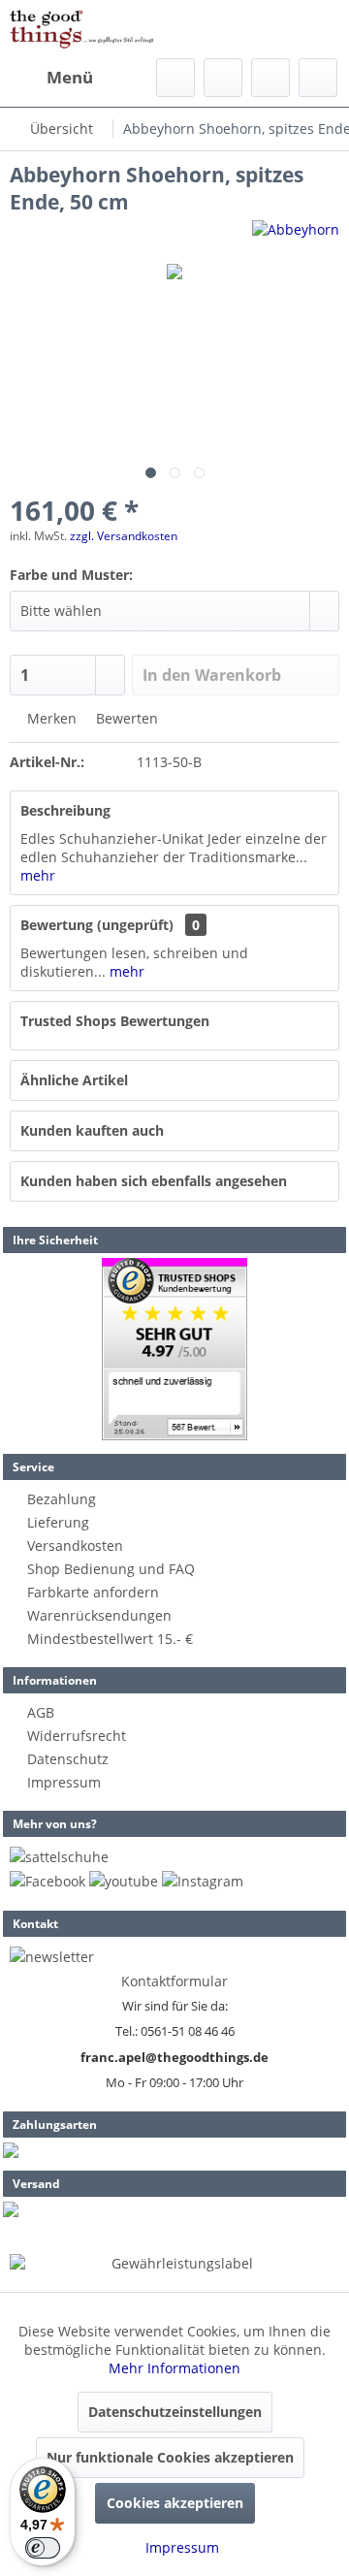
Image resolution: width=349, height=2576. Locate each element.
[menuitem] (51, 78)
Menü (70, 77)
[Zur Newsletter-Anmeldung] (52, 1957)
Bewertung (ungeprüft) (97, 925)
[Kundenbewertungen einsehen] (174, 1349)
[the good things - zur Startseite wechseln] (82, 29)
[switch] (43, 2548)
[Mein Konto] (270, 78)
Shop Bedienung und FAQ (111, 1569)
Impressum (64, 1782)
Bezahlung (62, 1499)
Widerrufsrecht (77, 1736)
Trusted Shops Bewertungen (115, 1021)
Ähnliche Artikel (74, 1080)
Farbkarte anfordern (93, 1592)
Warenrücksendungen (99, 1615)
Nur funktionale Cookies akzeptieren (170, 2457)
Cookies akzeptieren (175, 2503)
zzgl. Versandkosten (124, 536)
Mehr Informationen (174, 2368)
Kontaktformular (174, 1981)
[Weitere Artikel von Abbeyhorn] (296, 237)
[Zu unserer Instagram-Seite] (203, 1881)
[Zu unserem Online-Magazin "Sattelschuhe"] (59, 1857)
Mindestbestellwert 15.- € (110, 1639)
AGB (41, 1712)
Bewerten (125, 718)
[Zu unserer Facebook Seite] (48, 1881)
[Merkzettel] (223, 78)
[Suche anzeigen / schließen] (175, 78)
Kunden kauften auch (92, 1130)
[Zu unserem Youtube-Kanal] (124, 1881)
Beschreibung (65, 810)
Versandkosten (75, 1546)
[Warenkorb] (318, 78)
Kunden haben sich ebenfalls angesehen (154, 1181)
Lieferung (58, 1522)
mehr (38, 875)
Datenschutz (68, 1759)
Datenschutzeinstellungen (175, 2412)
